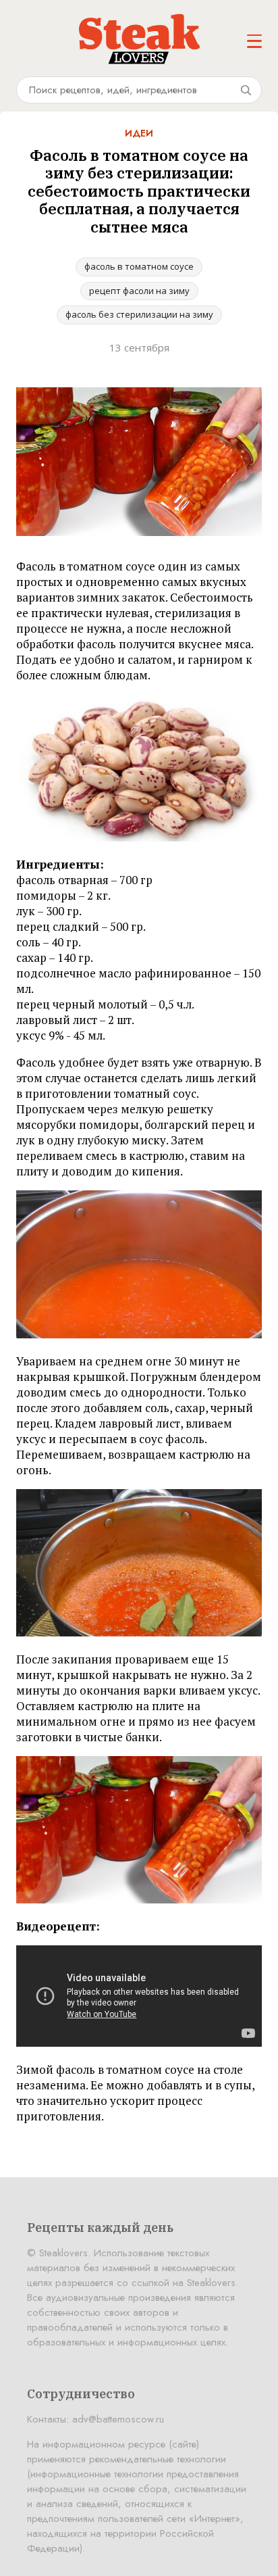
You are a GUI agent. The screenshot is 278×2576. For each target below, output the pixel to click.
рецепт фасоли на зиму (139, 291)
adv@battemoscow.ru (118, 2419)
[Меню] (254, 41)
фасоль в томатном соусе (139, 266)
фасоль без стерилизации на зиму (139, 314)
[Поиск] (246, 90)
